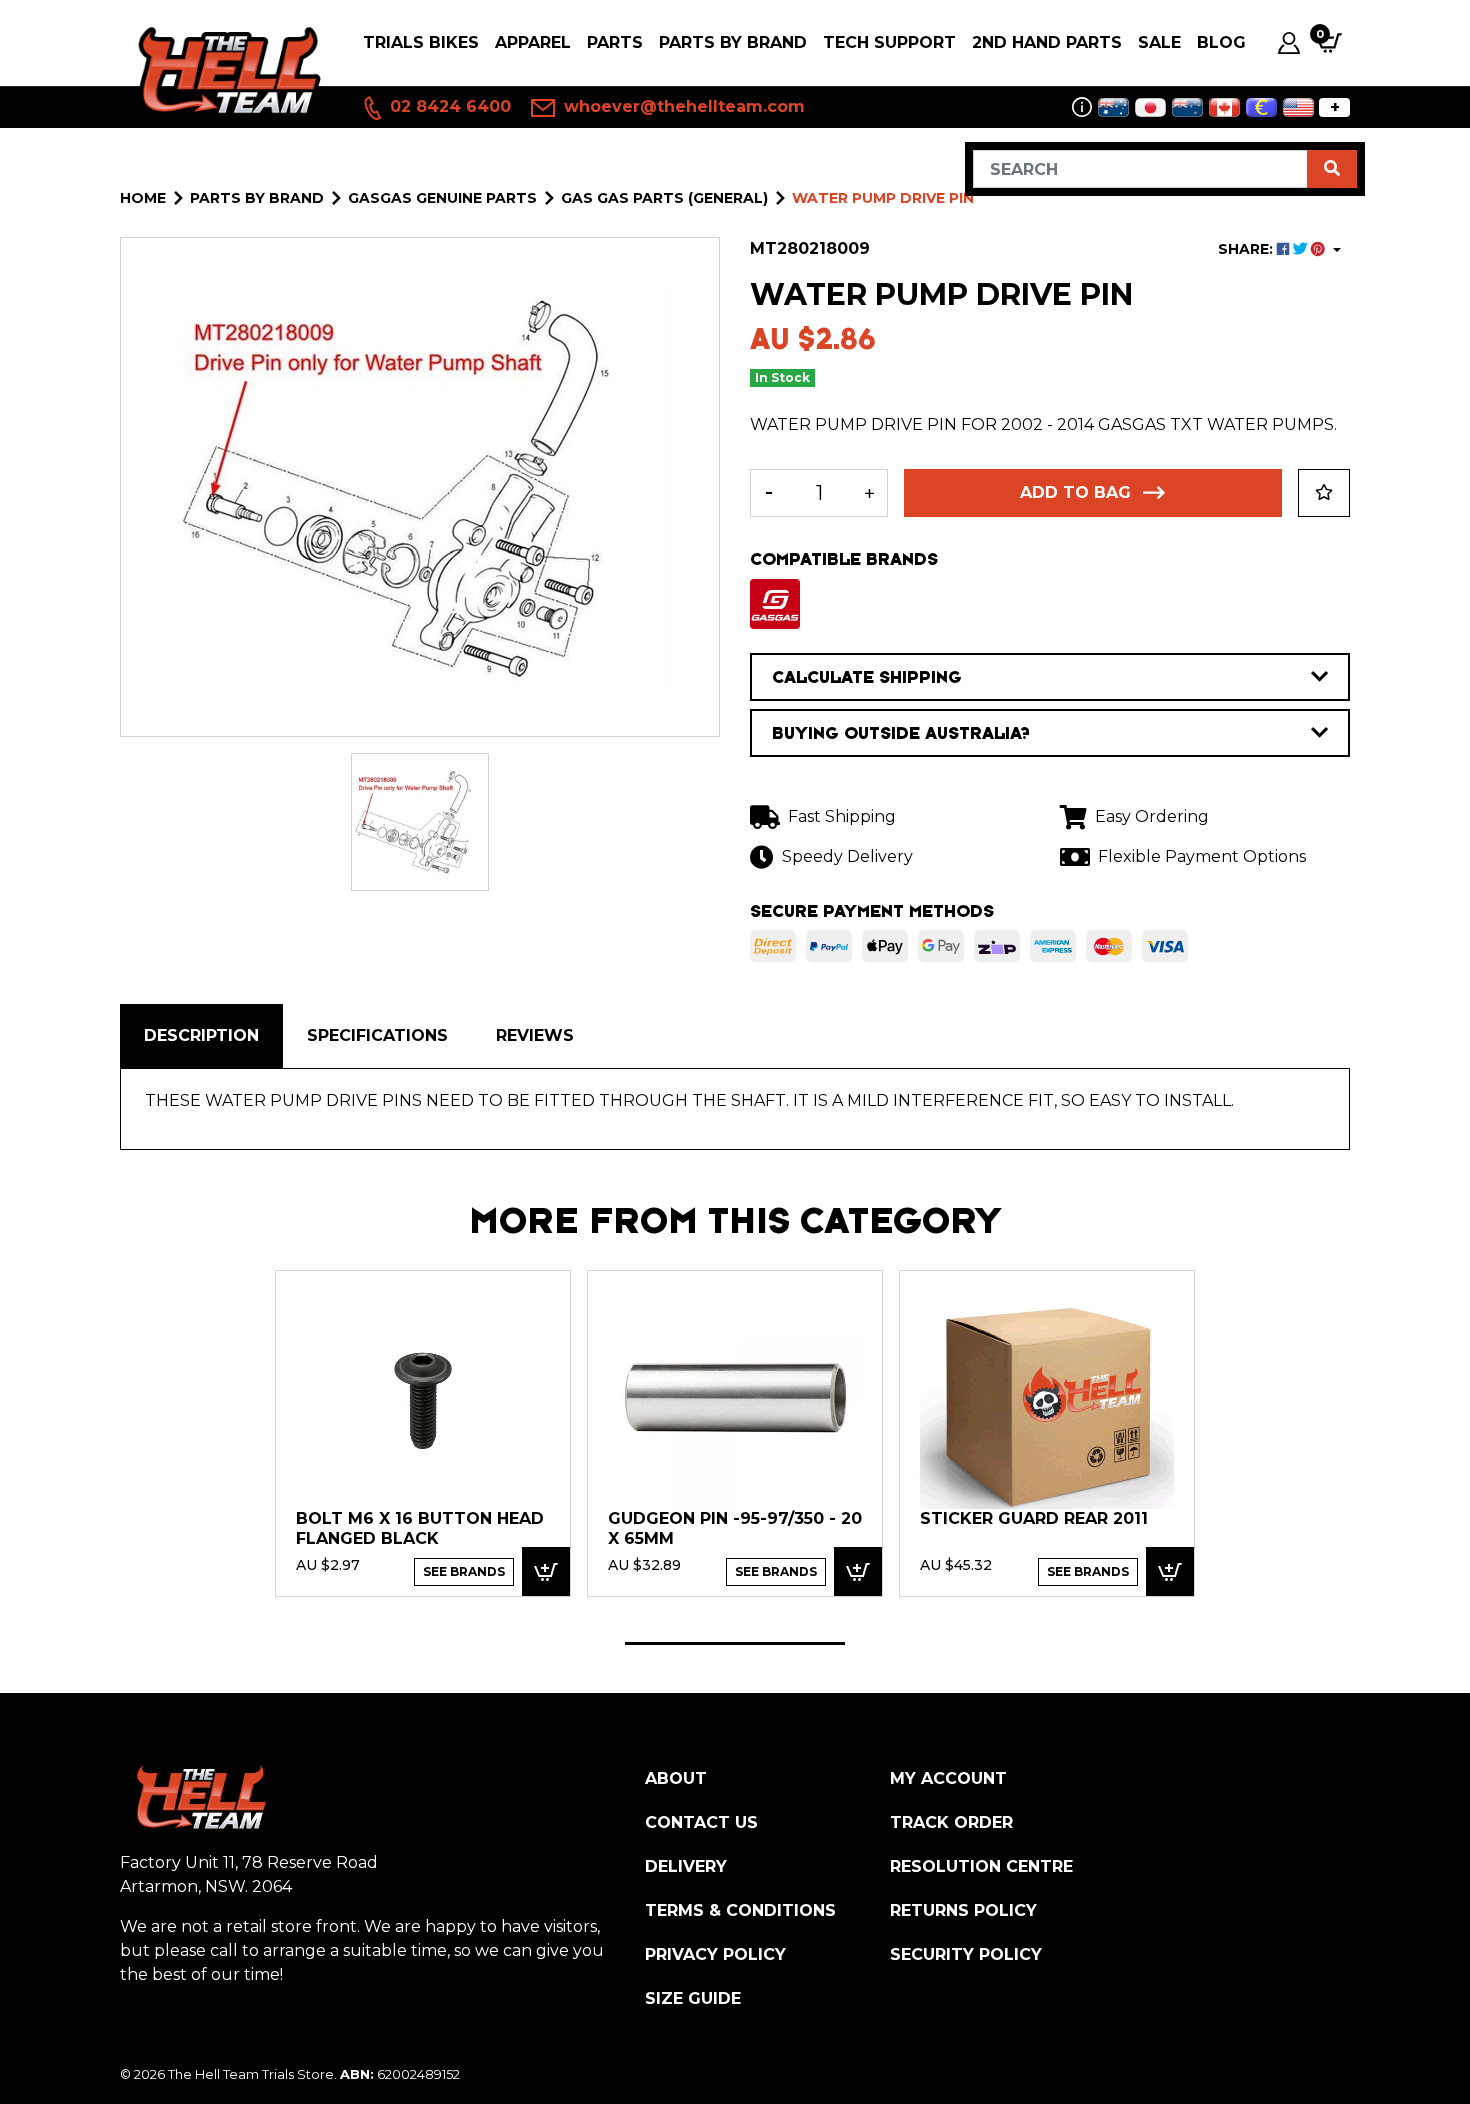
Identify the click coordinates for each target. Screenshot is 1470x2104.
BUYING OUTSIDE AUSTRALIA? (901, 733)
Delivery (686, 1866)
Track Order (951, 1822)
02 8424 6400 (448, 106)
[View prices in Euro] (1261, 107)
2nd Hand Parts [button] (1047, 42)
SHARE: (1247, 249)
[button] (1324, 493)
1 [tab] (735, 1643)
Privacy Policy (715, 1954)
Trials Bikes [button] (421, 42)
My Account (948, 1778)
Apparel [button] (533, 42)
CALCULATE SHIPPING (867, 677)
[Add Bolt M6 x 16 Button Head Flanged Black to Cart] (546, 1571)
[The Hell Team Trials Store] (225, 71)
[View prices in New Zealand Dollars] (1187, 107)
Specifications (377, 1035)
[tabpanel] (423, 1432)
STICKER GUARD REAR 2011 (1034, 1518)
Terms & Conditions (740, 1910)
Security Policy (966, 1954)
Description (201, 1035)
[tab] (201, 1036)
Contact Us (701, 1822)
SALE (1159, 42)
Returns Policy (963, 1910)
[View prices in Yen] (1150, 107)
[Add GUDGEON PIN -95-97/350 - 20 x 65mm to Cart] (858, 1571)
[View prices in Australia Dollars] (1113, 107)
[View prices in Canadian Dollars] (1224, 107)
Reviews (535, 1035)
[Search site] (1332, 169)
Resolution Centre (981, 1866)
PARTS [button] (615, 42)
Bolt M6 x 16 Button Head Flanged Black (420, 1528)
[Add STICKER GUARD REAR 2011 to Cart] (1170, 1571)
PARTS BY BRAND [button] (733, 42)
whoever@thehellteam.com (682, 106)
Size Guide (693, 1998)
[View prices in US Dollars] (1298, 107)
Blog (1221, 42)
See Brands (464, 1571)
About (676, 1778)
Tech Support (889, 42)
